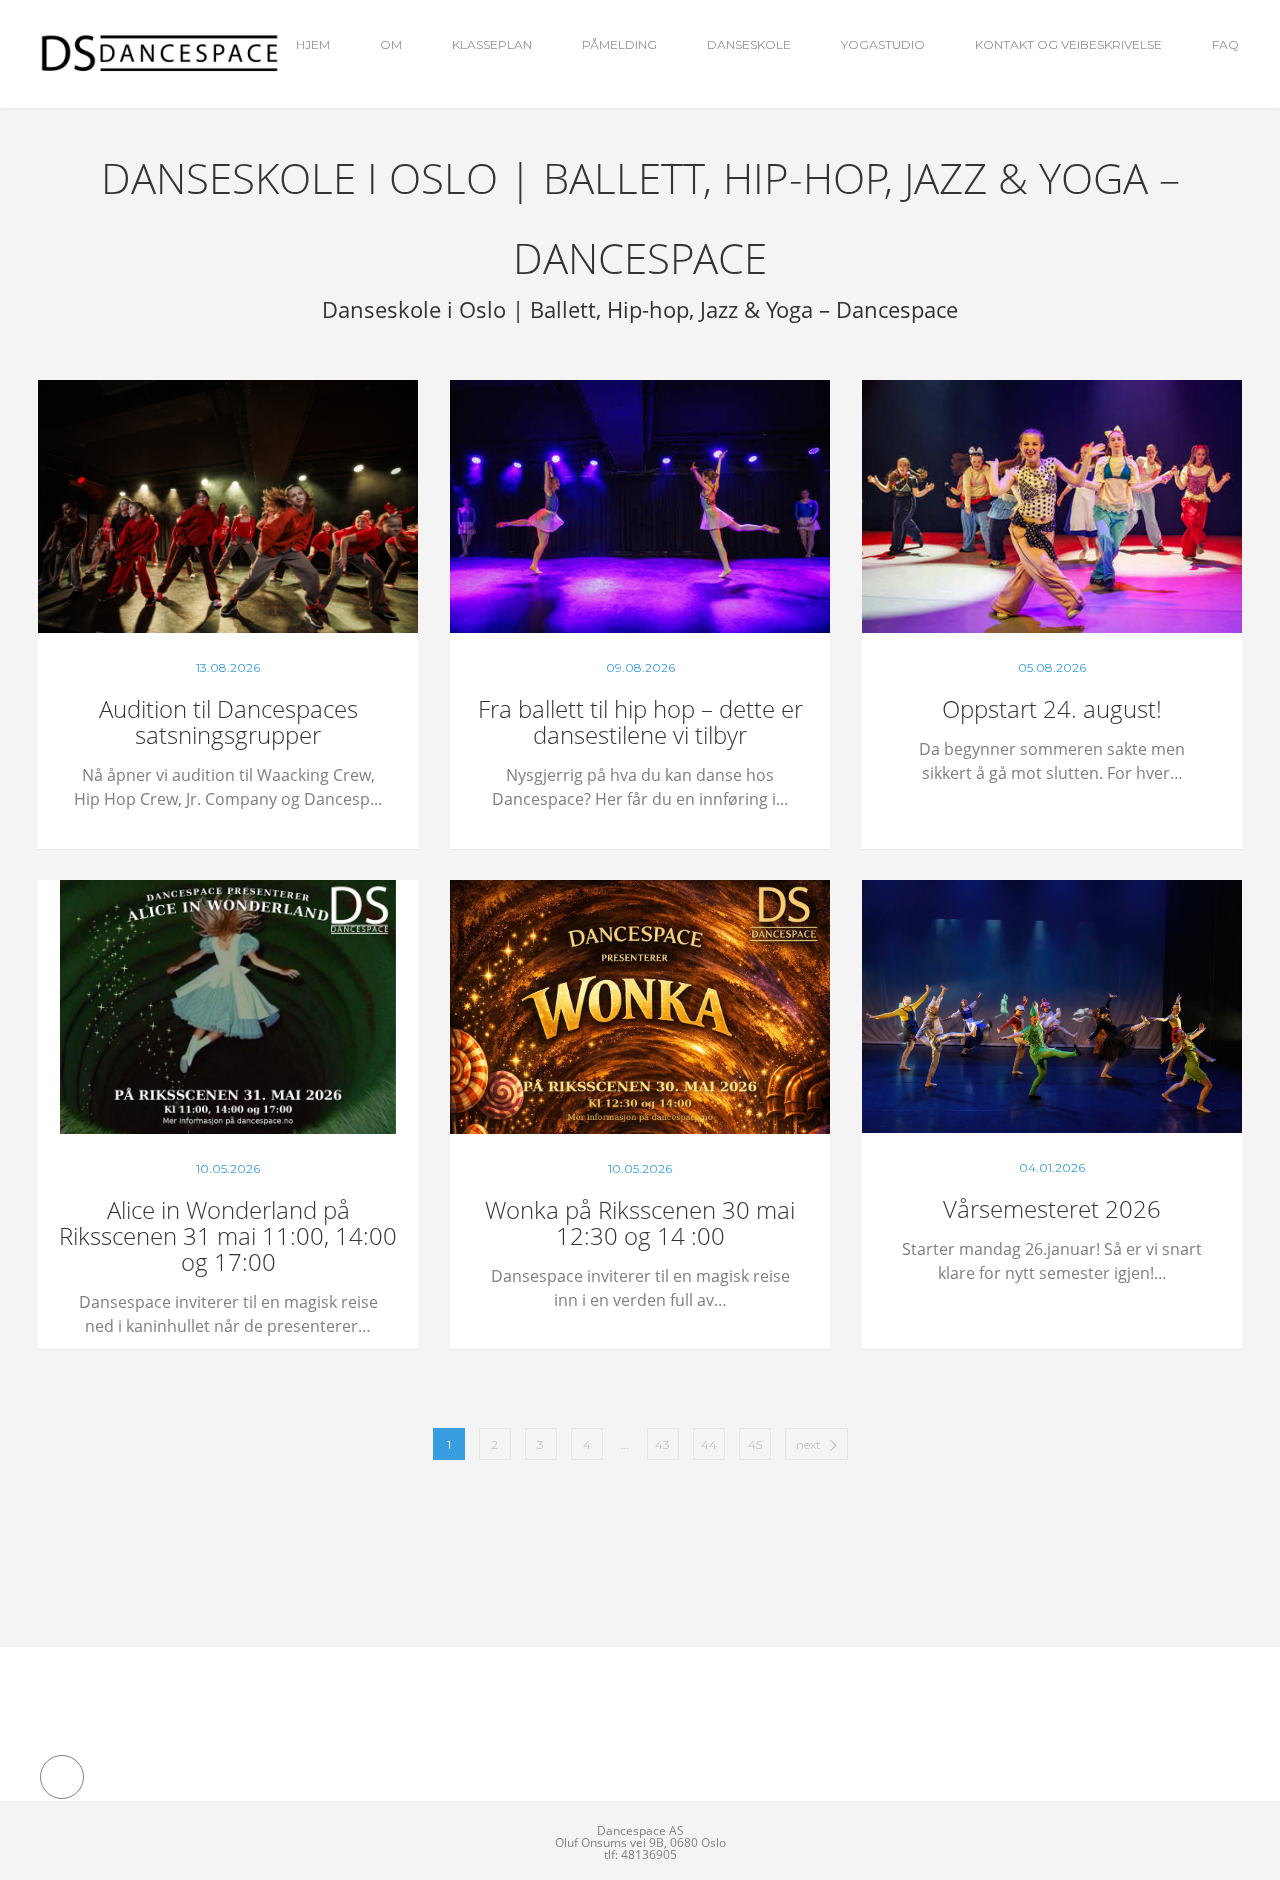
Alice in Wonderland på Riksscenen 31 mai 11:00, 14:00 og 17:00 (228, 1235)
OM (391, 44)
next (808, 1444)
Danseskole (749, 44)
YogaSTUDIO (883, 44)
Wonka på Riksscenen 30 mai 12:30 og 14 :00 (640, 1222)
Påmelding (619, 44)
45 (755, 1444)
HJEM (313, 44)
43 (662, 1444)
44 (709, 1444)
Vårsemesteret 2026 (1052, 1208)
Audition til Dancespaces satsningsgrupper (228, 721)
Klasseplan (492, 44)
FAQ (1225, 44)
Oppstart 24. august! (1052, 708)
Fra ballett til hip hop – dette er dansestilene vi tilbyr (640, 721)
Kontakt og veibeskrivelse (1068, 44)
